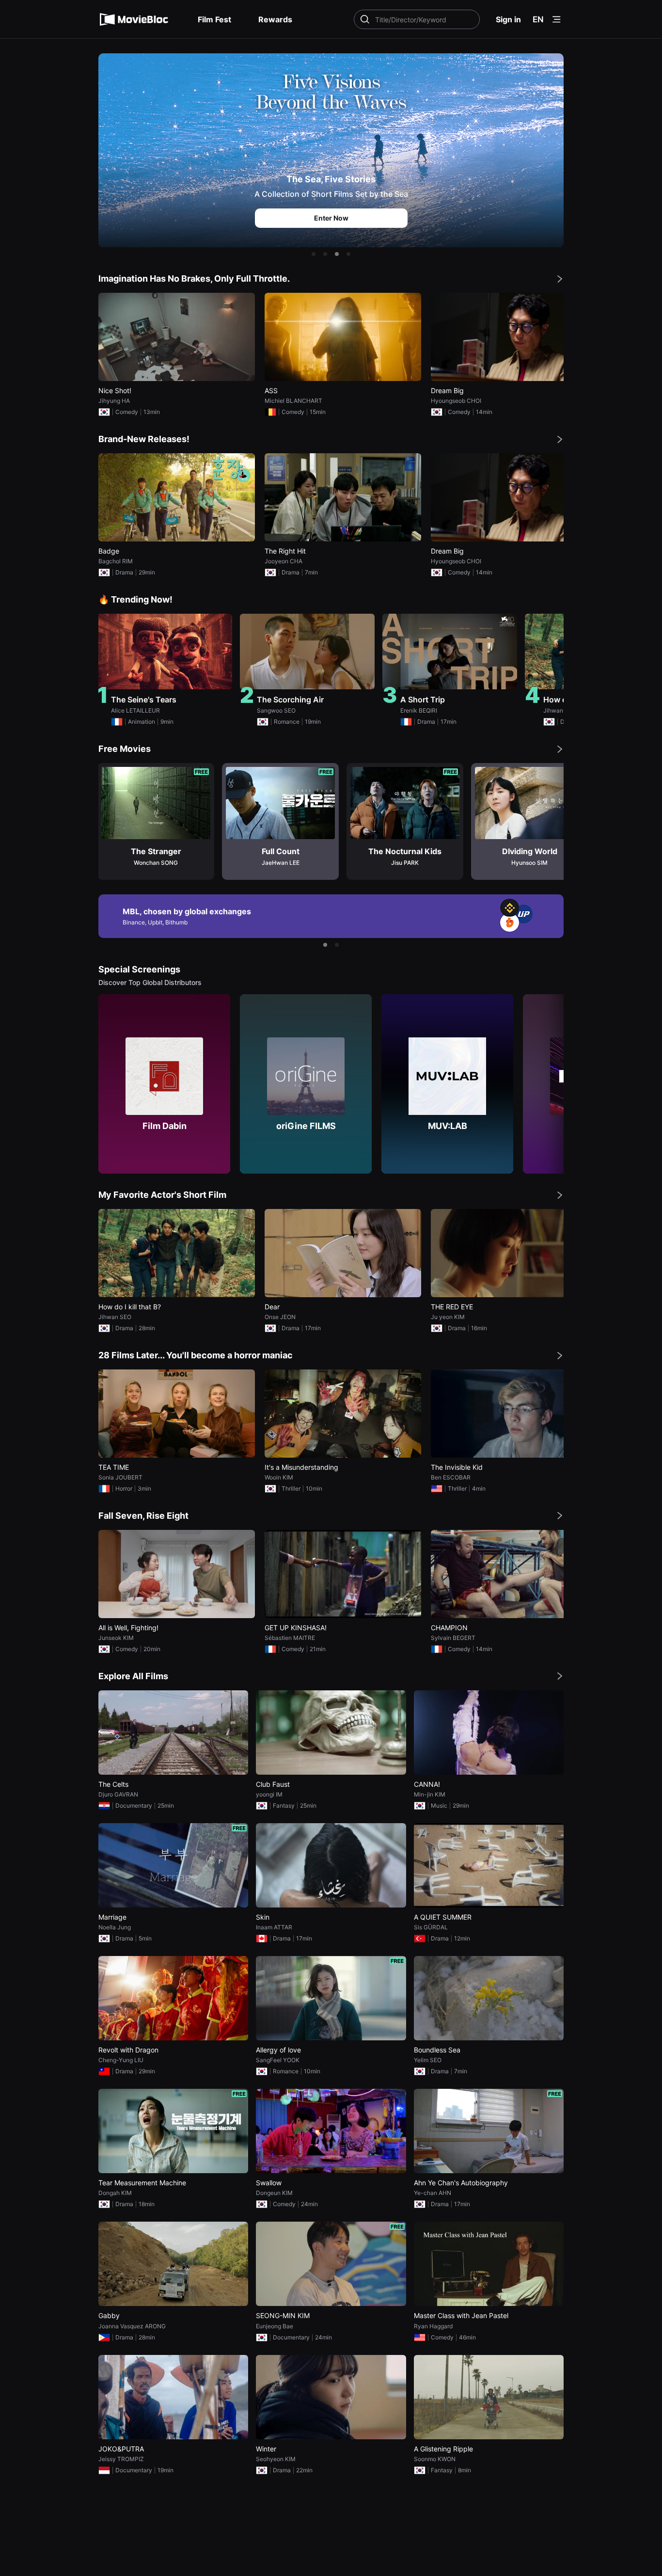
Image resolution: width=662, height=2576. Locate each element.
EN (538, 19)
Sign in (508, 19)
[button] (314, 254)
